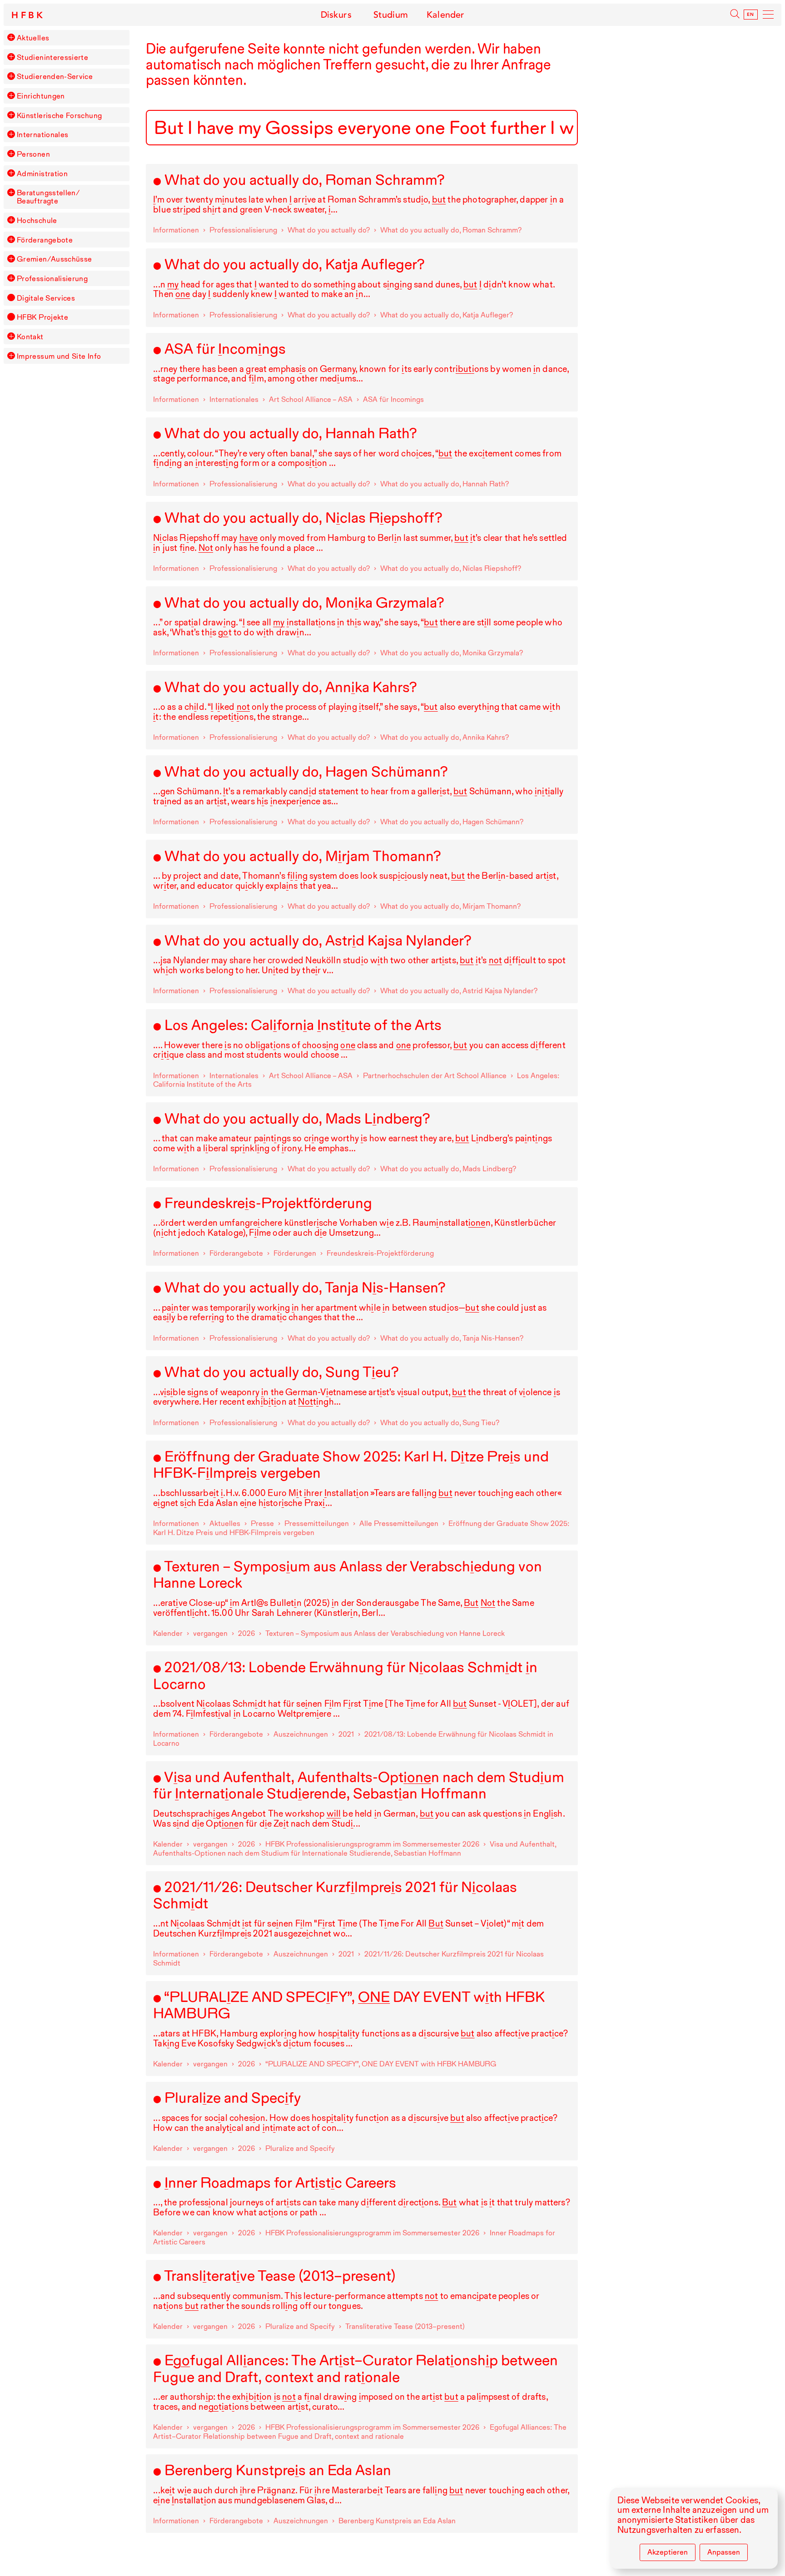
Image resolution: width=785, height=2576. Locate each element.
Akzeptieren (668, 2552)
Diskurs (336, 15)
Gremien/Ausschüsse (55, 259)
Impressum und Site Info (59, 356)
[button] (11, 37)
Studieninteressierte (52, 57)
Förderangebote (45, 240)
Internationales (42, 134)
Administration (42, 173)
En (751, 15)
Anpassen (724, 2552)
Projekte (42, 317)
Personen (33, 154)
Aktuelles (33, 38)
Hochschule (37, 220)
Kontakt (30, 337)
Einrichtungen (41, 96)
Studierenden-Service (55, 76)
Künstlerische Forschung (59, 115)
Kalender (445, 15)
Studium (391, 15)
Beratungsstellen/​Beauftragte (48, 197)
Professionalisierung (52, 278)
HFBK (29, 15)
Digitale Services (46, 298)
